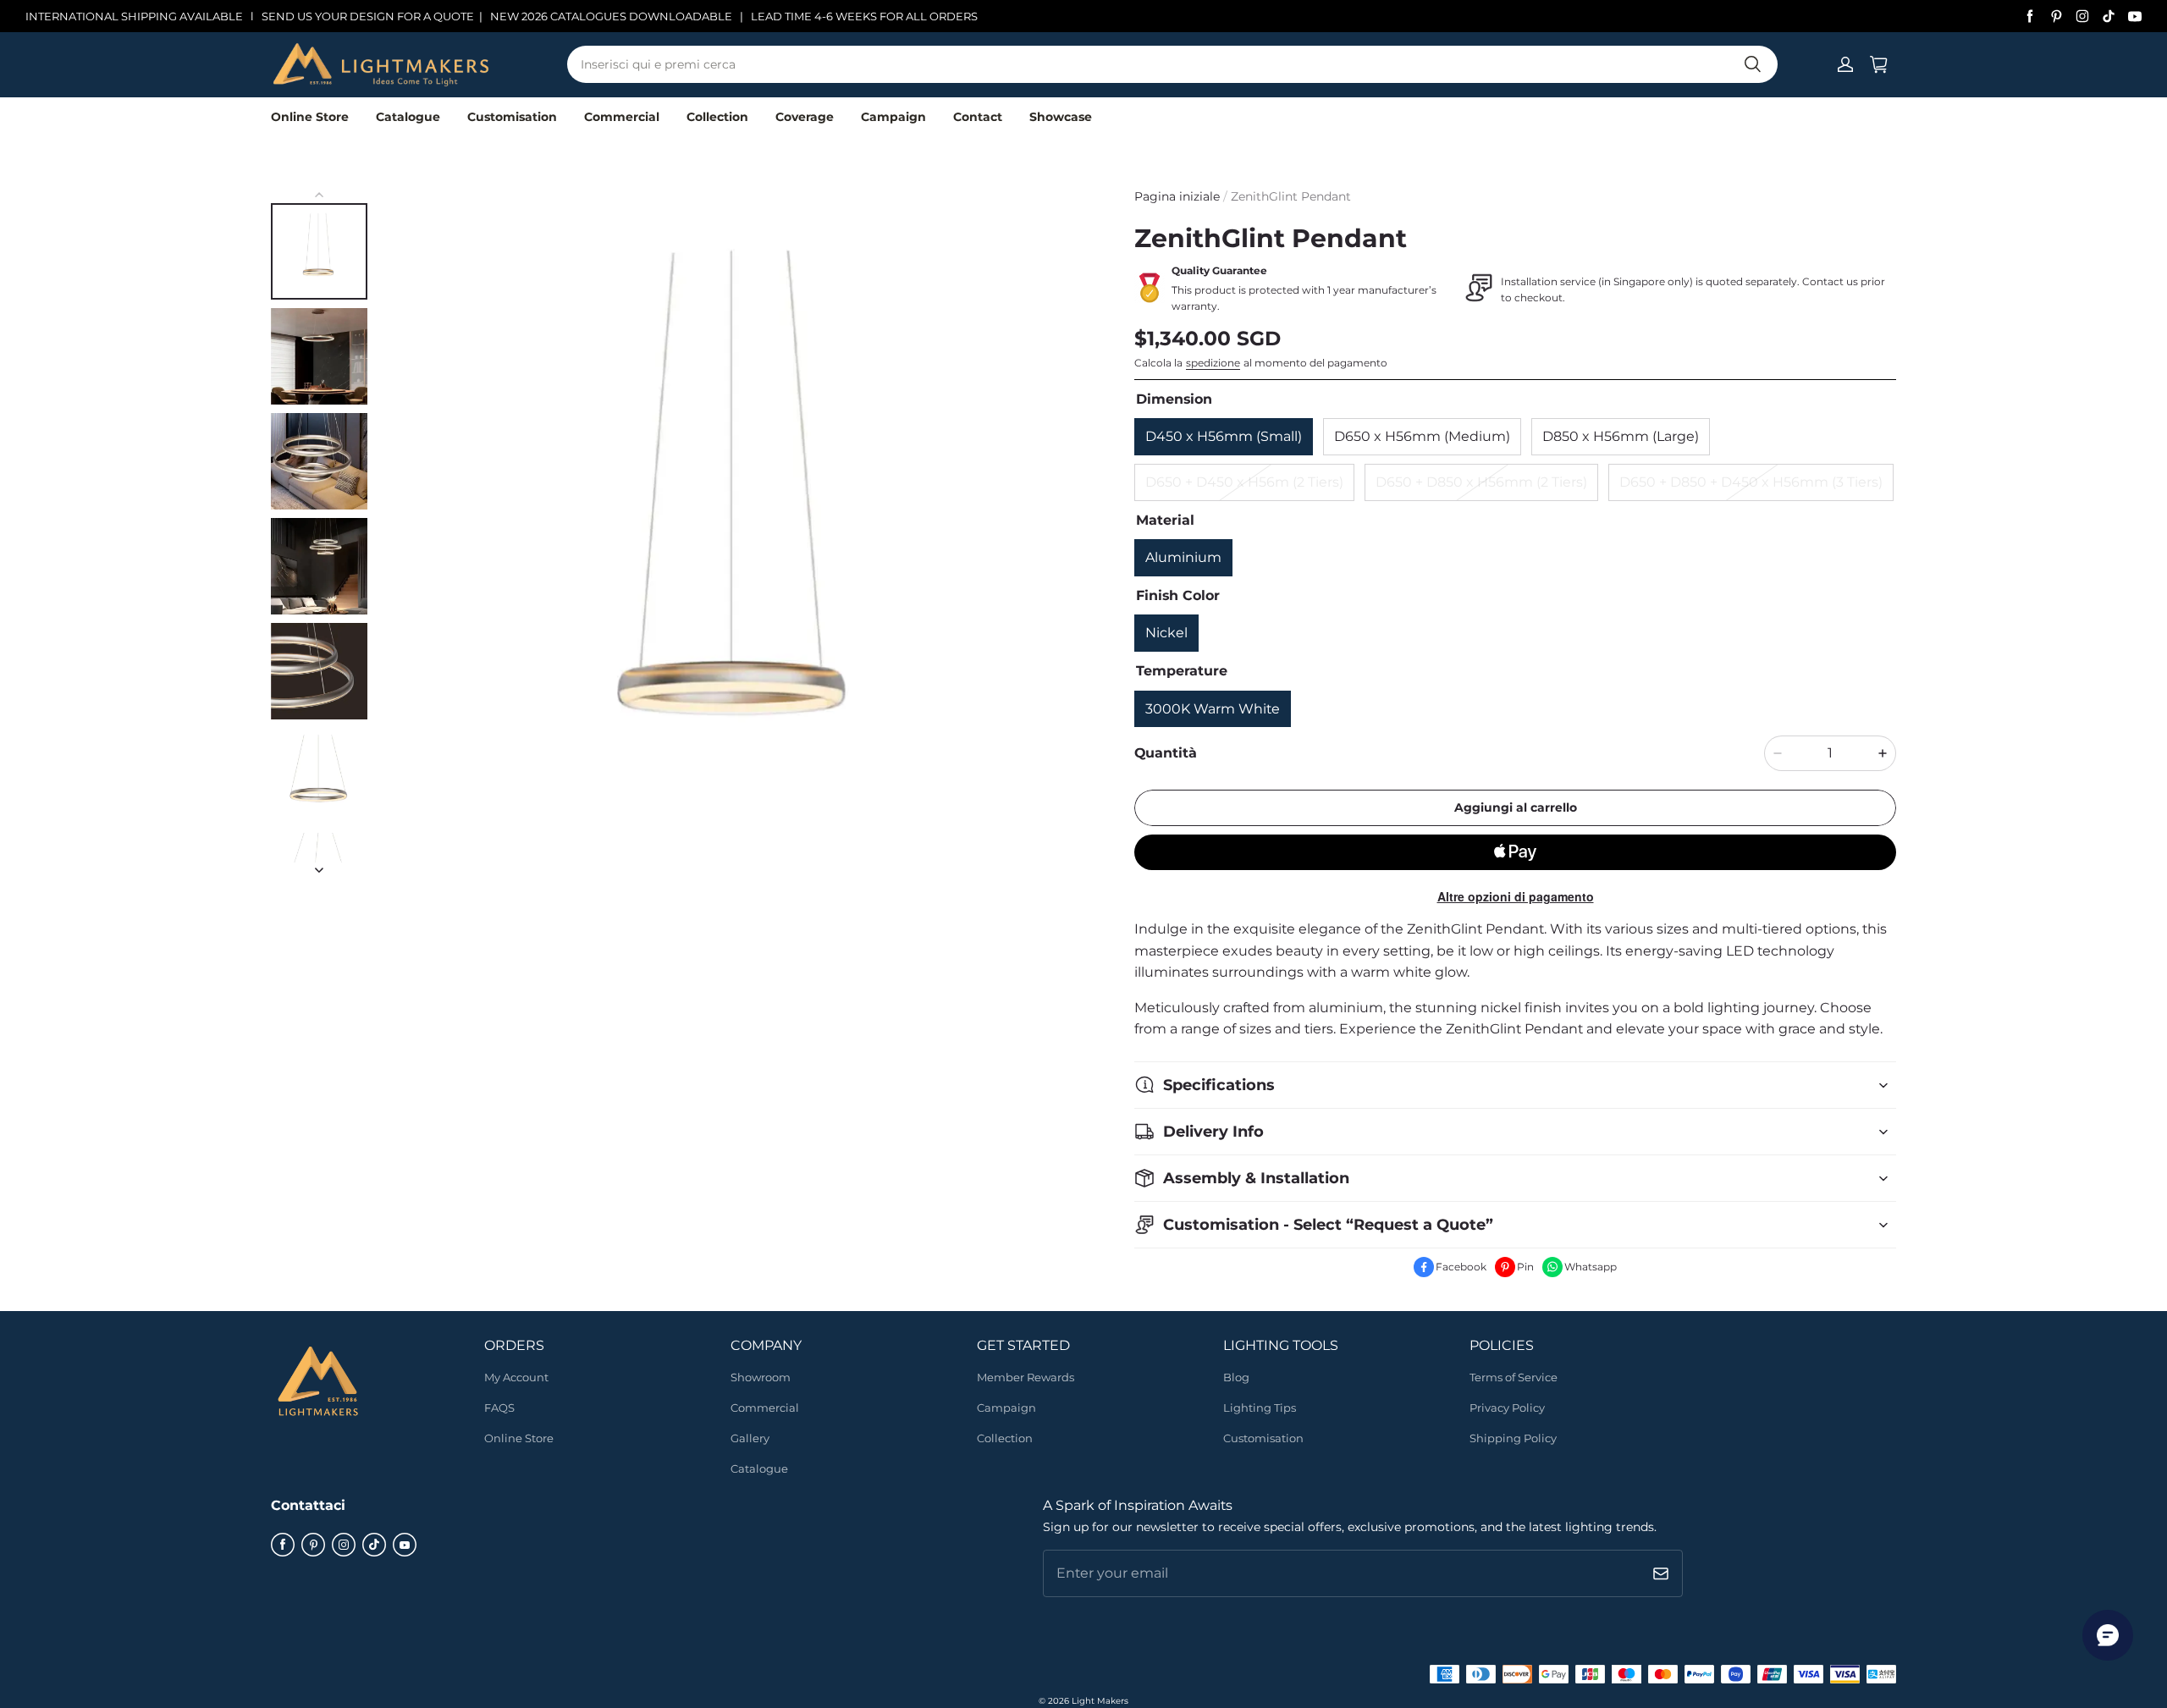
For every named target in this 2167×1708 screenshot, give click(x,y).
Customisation (512, 117)
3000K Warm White (1213, 709)
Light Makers (1100, 1701)
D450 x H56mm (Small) (1224, 436)
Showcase (1061, 117)
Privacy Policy (1507, 1408)
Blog (1236, 1377)
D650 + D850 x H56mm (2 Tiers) (1481, 482)
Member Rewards (1026, 1377)
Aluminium (1183, 557)
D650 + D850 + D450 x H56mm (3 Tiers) (1751, 482)
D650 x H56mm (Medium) (1422, 436)
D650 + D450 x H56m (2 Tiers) (1244, 482)
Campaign (893, 117)
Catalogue (408, 117)
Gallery (750, 1438)
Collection (717, 117)
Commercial (622, 117)
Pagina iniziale (1177, 196)
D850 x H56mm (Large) (1621, 436)
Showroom (761, 1377)
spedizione (1213, 363)
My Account (516, 1377)
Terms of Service (1514, 1377)
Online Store (310, 117)
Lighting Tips (1260, 1408)
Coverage (805, 117)
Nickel (1166, 633)
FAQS (499, 1408)
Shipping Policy (1513, 1438)
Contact (978, 117)
